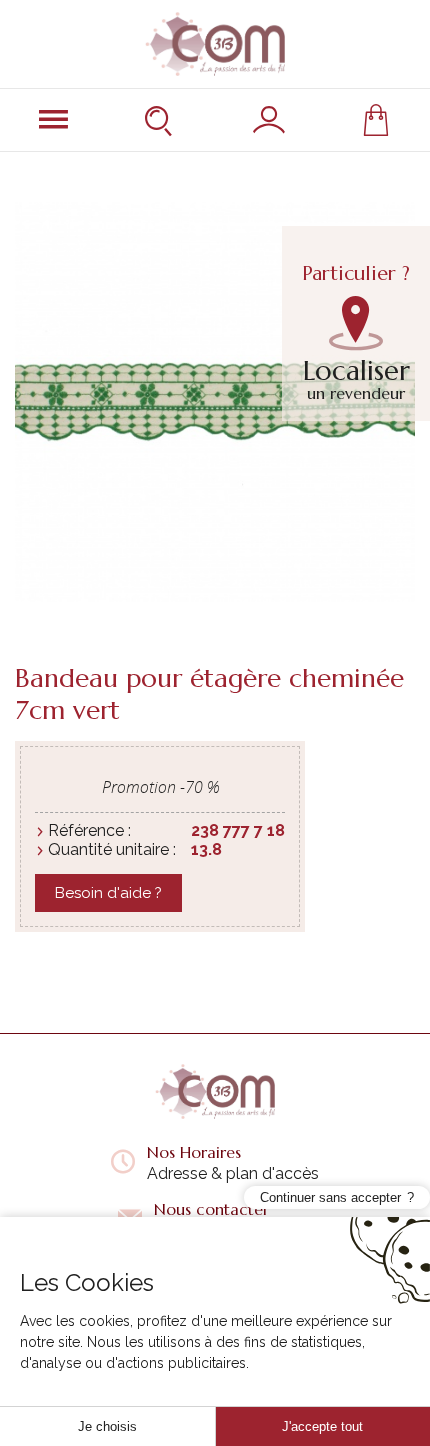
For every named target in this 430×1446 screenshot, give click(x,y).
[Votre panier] (376, 120)
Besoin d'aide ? (108, 893)
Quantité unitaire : (112, 849)
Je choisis (107, 1426)
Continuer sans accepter (330, 1197)
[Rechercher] (161, 120)
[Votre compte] (269, 120)
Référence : (89, 830)
